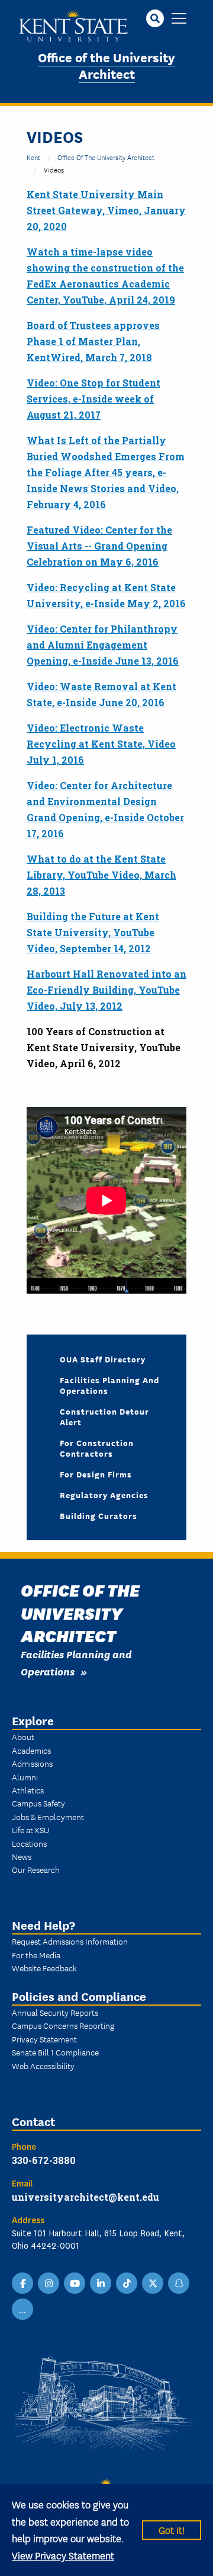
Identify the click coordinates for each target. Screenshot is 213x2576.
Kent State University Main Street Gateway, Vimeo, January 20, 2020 (106, 210)
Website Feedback (44, 1968)
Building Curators (99, 1515)
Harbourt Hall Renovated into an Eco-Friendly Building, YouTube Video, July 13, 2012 (106, 990)
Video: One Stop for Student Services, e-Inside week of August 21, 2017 (93, 399)
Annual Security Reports (55, 2012)
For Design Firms (96, 1474)
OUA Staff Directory (103, 1359)
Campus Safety (38, 1803)
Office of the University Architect (106, 65)
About (23, 1737)
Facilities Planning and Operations (109, 1385)
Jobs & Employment (48, 1817)
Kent (33, 157)
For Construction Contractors (97, 1448)
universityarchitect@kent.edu (85, 2197)
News (22, 1856)
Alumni (25, 1777)
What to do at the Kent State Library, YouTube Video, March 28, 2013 (101, 875)
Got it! (172, 2529)
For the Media (36, 1955)
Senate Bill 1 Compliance (55, 2052)
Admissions (32, 1763)
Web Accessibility (43, 2066)
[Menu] (179, 19)
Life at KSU (30, 1830)
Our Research (36, 1869)
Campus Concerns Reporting (63, 2025)
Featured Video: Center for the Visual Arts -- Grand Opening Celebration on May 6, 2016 (99, 546)
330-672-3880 (44, 2160)
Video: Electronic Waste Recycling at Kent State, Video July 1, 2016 (101, 744)
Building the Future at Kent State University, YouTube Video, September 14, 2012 (93, 932)
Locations (29, 1843)
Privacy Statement (44, 2039)
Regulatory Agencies (104, 1495)
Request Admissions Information (70, 1941)
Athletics (28, 1790)
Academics (31, 1750)
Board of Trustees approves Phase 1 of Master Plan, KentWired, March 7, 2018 (93, 341)
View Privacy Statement (63, 2555)
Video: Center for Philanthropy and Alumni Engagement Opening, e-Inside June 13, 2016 (103, 645)
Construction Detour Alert (104, 1416)
